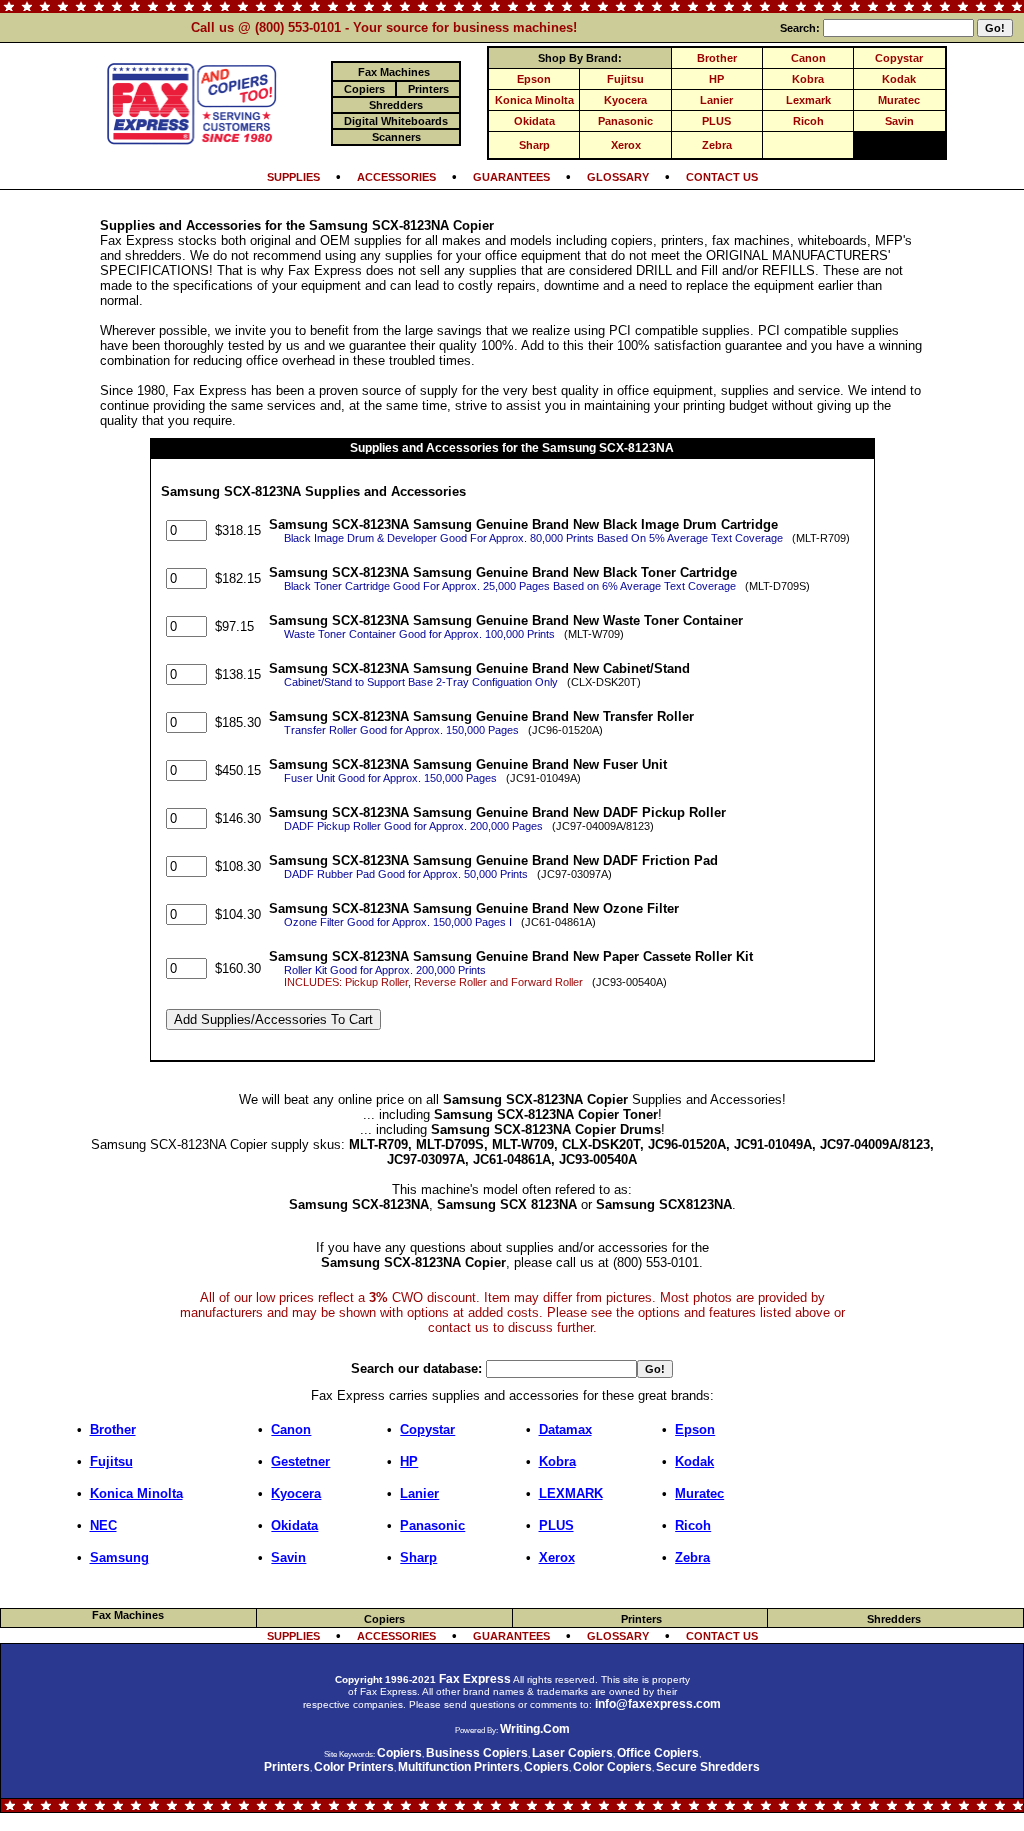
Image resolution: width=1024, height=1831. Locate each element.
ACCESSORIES (396, 177)
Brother (717, 58)
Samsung (119, 1557)
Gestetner (300, 1461)
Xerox (626, 145)
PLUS (716, 121)
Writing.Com (535, 1729)
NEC (103, 1525)
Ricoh (808, 121)
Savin (899, 121)
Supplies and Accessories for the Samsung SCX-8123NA (512, 448)
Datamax (565, 1429)
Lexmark (808, 100)
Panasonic (625, 121)
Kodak (899, 79)
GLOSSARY (618, 177)
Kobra (808, 79)
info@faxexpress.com (658, 1704)
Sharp (534, 145)
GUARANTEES (511, 177)
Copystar (899, 58)
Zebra (717, 145)
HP (716, 79)
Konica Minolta (534, 100)
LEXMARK (571, 1493)
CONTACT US (722, 177)
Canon (808, 58)
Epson (534, 79)
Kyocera (625, 100)
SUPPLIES (293, 177)
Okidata (534, 121)
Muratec (899, 100)
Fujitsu (625, 79)
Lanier (716, 100)
